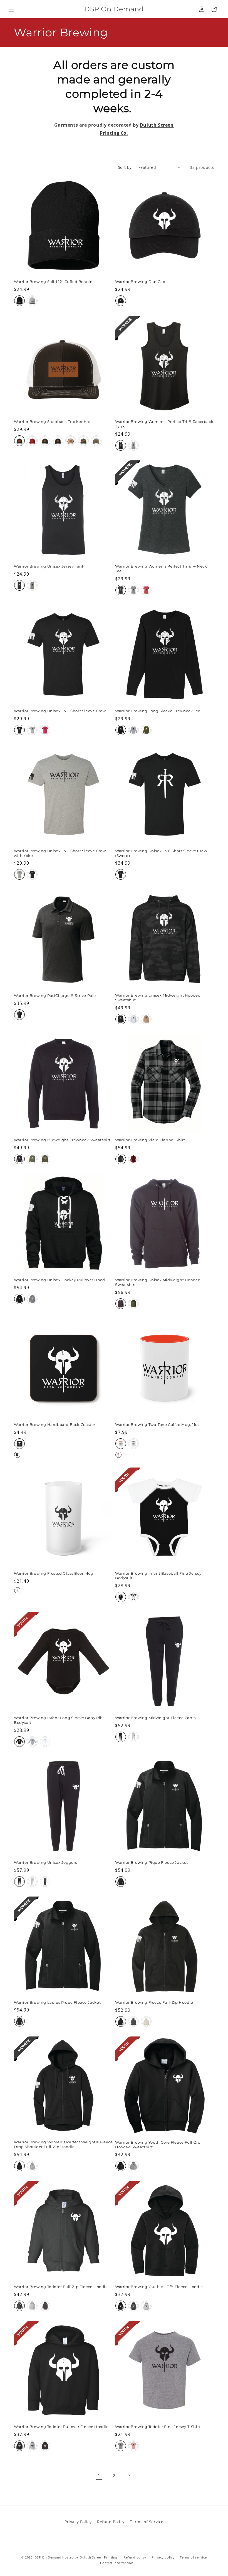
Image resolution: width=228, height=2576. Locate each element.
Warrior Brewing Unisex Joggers (45, 1862)
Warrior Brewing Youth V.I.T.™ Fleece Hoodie (159, 2287)
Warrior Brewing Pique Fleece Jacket (152, 1862)
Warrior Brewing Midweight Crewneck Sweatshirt (62, 1140)
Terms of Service (147, 2522)
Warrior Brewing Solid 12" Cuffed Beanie (53, 282)
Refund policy (135, 2557)
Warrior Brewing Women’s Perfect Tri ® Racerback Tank (164, 424)
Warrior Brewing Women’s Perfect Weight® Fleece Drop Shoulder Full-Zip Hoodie (63, 2144)
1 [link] (99, 2476)
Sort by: (125, 167)
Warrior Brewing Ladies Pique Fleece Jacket (57, 2002)
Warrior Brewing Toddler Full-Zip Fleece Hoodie (61, 2287)
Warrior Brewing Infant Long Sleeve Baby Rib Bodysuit (58, 1720)
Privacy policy (163, 2557)
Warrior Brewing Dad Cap (140, 282)
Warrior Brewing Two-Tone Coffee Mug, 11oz (158, 1424)
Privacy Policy (78, 2522)
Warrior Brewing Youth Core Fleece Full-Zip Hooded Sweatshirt (158, 2145)
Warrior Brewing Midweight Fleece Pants (155, 1718)
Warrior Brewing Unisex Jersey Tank (49, 566)
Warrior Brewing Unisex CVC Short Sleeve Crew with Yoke (60, 853)
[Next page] (129, 2476)
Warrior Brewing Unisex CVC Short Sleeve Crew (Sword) (161, 853)
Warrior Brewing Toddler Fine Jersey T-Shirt (158, 2427)
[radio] (19, 301)
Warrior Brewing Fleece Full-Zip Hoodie (154, 2002)
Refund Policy (111, 2522)
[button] (12, 9)
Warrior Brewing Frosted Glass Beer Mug (54, 1573)
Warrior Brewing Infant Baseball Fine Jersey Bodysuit (158, 1576)
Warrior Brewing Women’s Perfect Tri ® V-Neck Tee (161, 569)
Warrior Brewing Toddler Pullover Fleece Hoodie (61, 2427)
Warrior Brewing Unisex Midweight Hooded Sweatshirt (158, 998)
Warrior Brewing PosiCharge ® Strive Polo (55, 995)
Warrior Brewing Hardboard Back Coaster (55, 1424)
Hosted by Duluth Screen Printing (90, 2557)
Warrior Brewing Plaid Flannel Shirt (150, 1140)
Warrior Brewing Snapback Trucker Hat (52, 422)
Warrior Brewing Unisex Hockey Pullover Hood (60, 1280)
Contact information (117, 2563)
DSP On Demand (48, 2557)
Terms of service (193, 2557)
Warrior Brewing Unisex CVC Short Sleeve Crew (60, 711)
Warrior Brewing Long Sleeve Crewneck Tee (158, 711)
